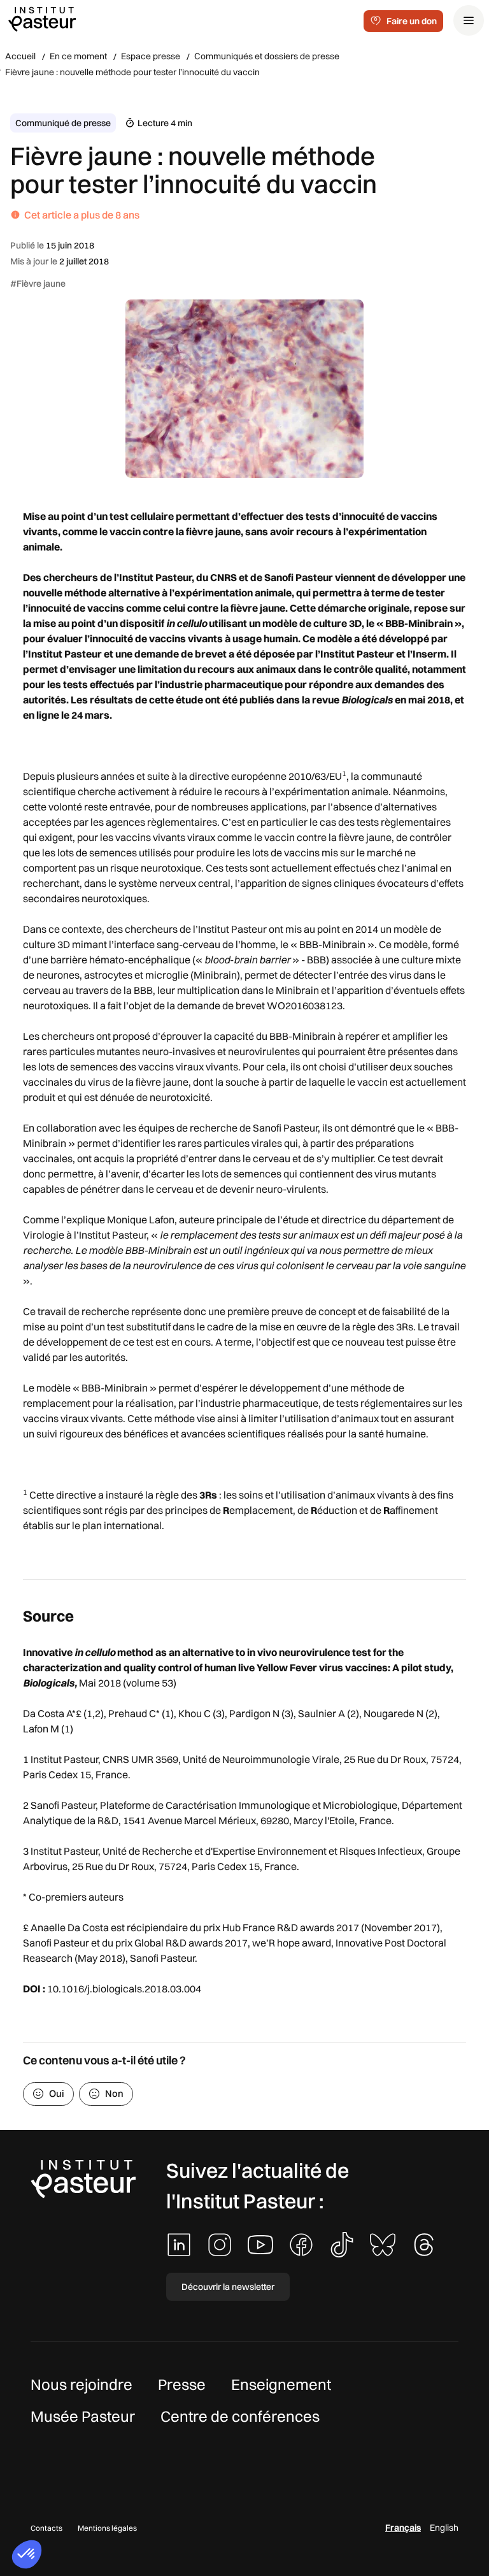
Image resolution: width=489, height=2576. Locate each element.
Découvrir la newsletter (228, 2287)
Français (403, 2528)
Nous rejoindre (81, 2384)
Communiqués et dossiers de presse (267, 56)
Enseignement (281, 2384)
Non (114, 2093)
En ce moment (78, 56)
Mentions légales (107, 2528)
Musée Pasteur (83, 2416)
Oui (57, 2093)
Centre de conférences (240, 2416)
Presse (182, 2384)
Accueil (20, 56)
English (444, 2528)
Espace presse (151, 56)
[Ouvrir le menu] (469, 20)
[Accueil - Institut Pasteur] (42, 18)
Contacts (46, 2528)
